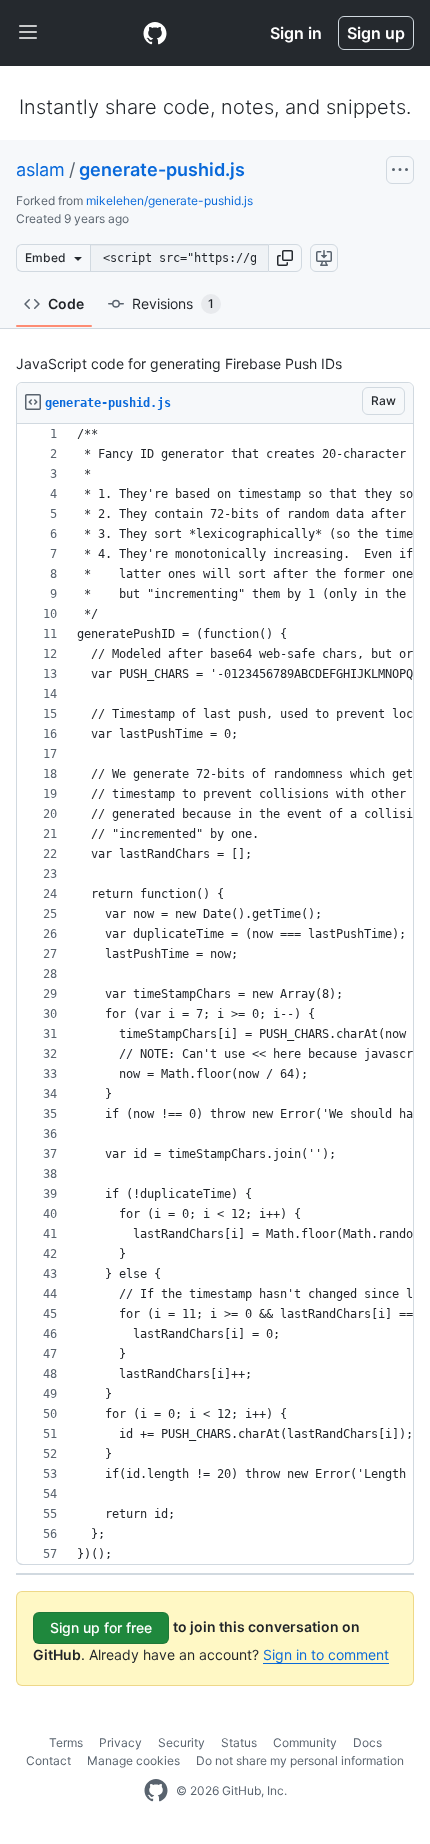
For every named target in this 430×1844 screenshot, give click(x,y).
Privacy (120, 1742)
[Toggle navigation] (28, 33)
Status (239, 1742)
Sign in (296, 33)
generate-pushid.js (162, 169)
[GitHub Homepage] (156, 1791)
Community (305, 1742)
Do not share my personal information (300, 1760)
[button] (285, 258)
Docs (367, 1742)
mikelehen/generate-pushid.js (169, 200)
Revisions (173, 303)
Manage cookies (133, 1760)
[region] (215, 994)
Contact (48, 1760)
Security (181, 1742)
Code (66, 303)
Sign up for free (101, 1627)
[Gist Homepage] (155, 33)
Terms (66, 1742)
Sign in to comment (326, 1654)
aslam (40, 169)
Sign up (376, 33)
